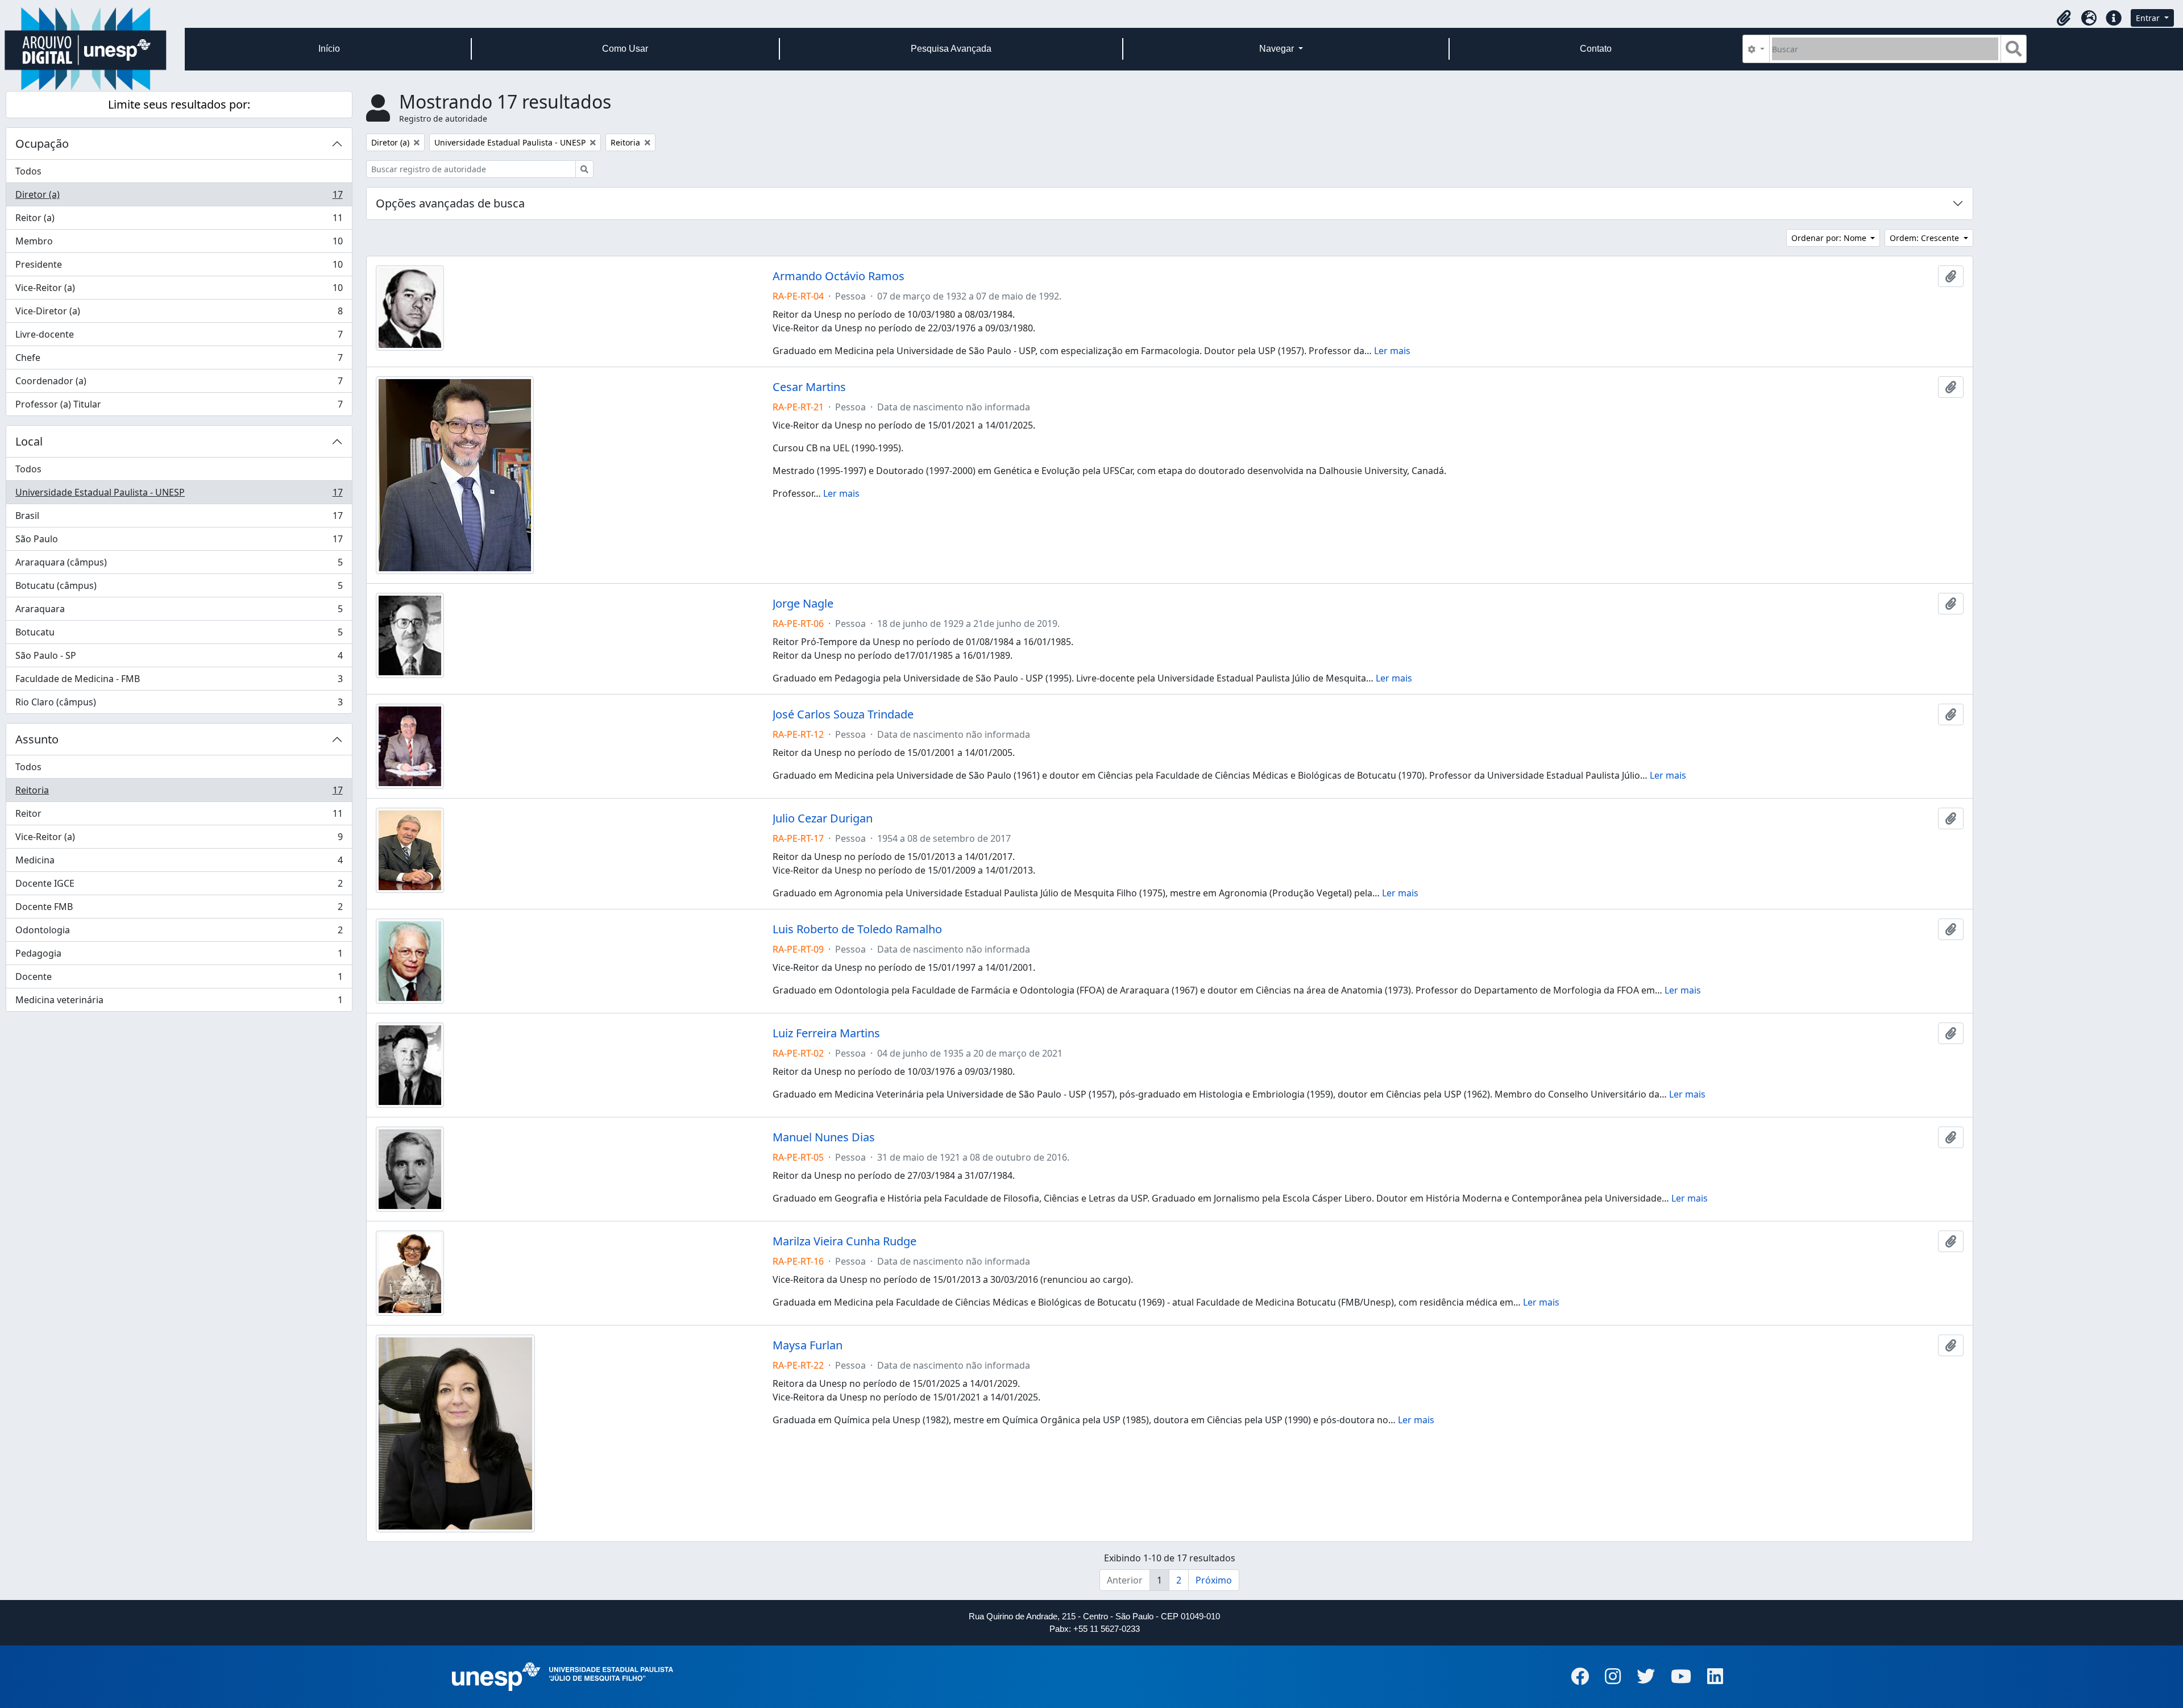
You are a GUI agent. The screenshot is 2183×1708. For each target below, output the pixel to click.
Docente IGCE (179, 886)
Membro (179, 244)
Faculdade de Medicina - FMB (179, 681)
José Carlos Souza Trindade (843, 714)
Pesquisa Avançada (951, 49)
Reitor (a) (179, 221)
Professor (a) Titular (179, 407)
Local (29, 441)
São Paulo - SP (179, 658)
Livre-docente (179, 337)
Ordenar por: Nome (1830, 238)
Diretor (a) (179, 197)
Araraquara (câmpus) (179, 565)
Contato (1596, 49)
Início (329, 49)
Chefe (179, 360)
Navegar (1278, 49)
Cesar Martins (809, 387)
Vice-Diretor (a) (179, 314)
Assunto (37, 739)
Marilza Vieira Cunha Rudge (844, 1241)
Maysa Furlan (808, 1345)
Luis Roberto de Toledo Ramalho (857, 929)
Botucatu (179, 635)
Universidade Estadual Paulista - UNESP (179, 495)
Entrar (2149, 18)
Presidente (179, 267)
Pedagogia (179, 956)
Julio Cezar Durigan (823, 818)
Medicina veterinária (179, 1002)
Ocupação (42, 144)
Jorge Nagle (803, 604)
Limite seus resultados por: (179, 104)
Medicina (179, 863)
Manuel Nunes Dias (824, 1137)
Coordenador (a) (179, 384)
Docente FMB (179, 909)
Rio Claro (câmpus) (179, 705)
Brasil (179, 518)
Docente (179, 979)
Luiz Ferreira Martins (826, 1033)
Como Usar (625, 49)
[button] (2064, 18)
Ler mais (1392, 351)
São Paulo (179, 542)
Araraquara (179, 612)
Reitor (179, 816)
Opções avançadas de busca (450, 203)
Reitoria (179, 793)
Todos (28, 171)
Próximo (1214, 1580)
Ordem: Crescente (1925, 238)
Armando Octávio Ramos (839, 276)
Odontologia (179, 933)
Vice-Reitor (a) (179, 290)
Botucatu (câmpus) (179, 588)
